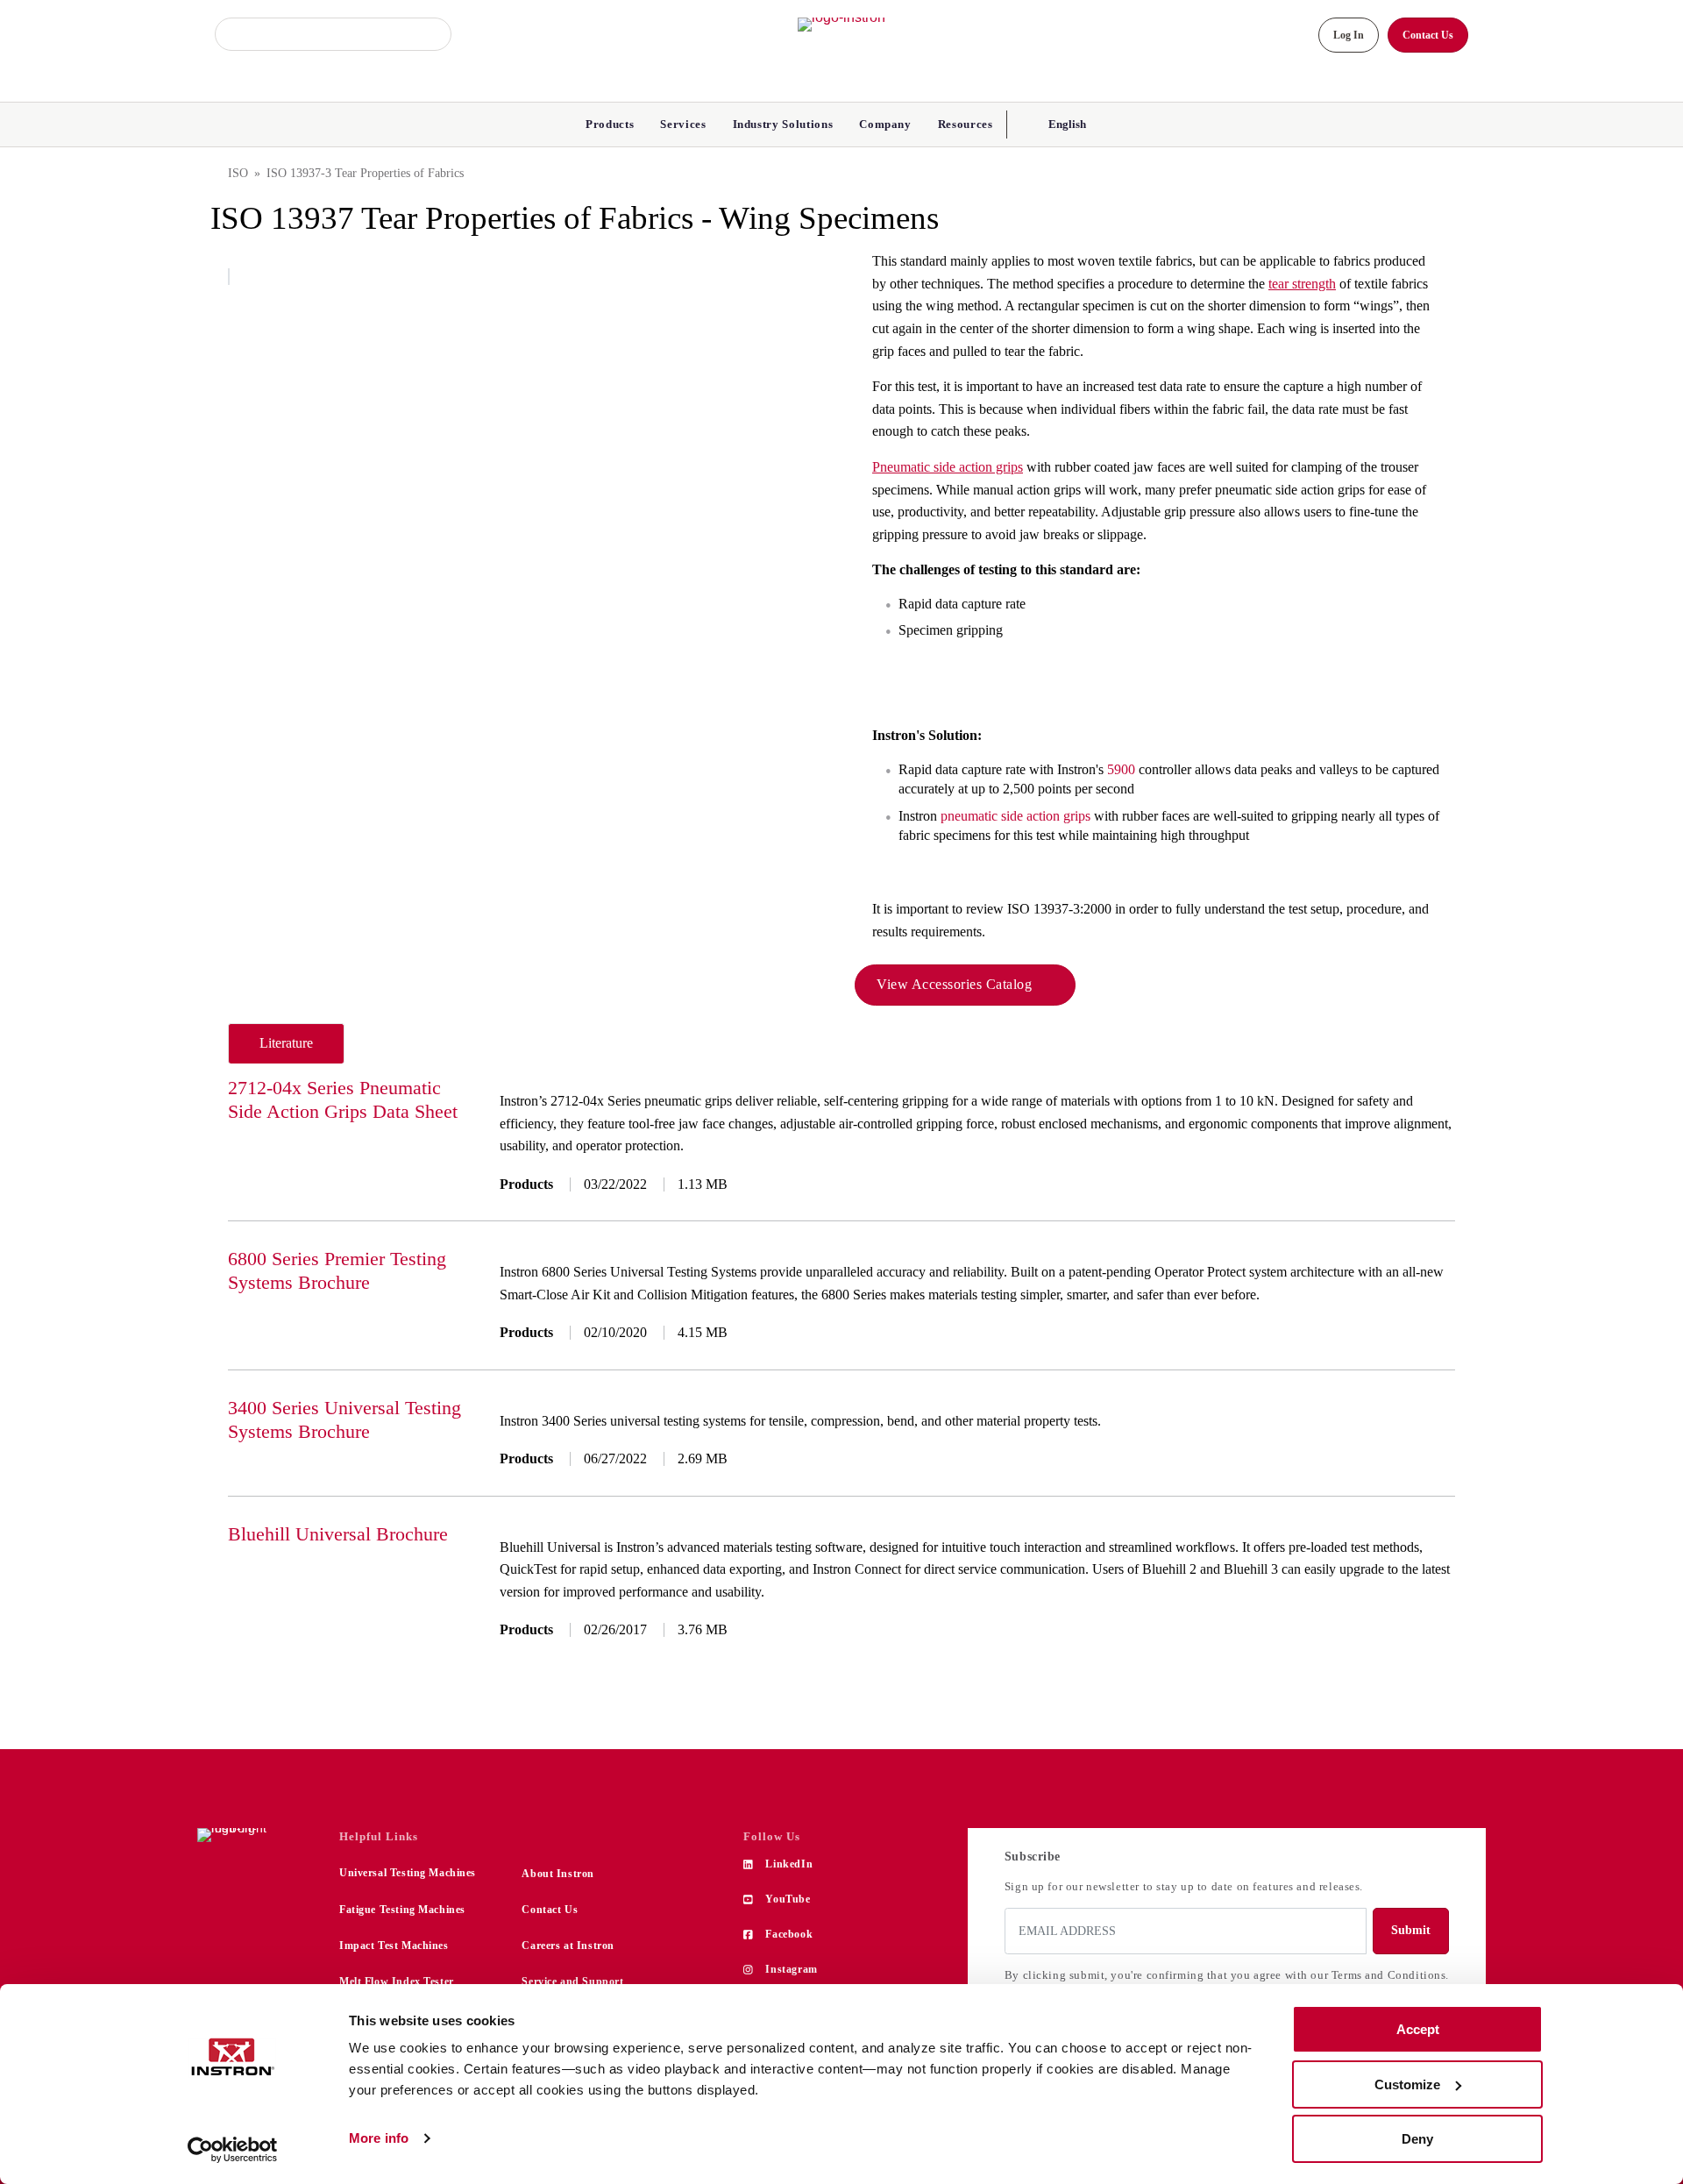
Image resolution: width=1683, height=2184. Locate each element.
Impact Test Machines (394, 1946)
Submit (1411, 1930)
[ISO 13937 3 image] (229, 277)
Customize (1407, 2084)
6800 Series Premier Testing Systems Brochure (337, 1270)
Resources (966, 124)
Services (683, 124)
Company (885, 124)
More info (379, 2138)
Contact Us (550, 1910)
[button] (1065, 124)
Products (610, 124)
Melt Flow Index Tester (397, 1981)
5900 (1121, 769)
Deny (1417, 2139)
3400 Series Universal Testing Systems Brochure (344, 1419)
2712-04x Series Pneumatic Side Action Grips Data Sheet (343, 1099)
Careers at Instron (568, 1946)
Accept (1418, 2029)
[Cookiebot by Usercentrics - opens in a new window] (233, 2150)
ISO (238, 173)
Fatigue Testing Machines (402, 1910)
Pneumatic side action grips (948, 467)
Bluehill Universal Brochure (338, 1534)
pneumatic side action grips (1015, 816)
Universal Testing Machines (408, 1873)
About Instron (558, 1874)
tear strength (1302, 284)
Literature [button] (286, 1043)
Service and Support (572, 1981)
